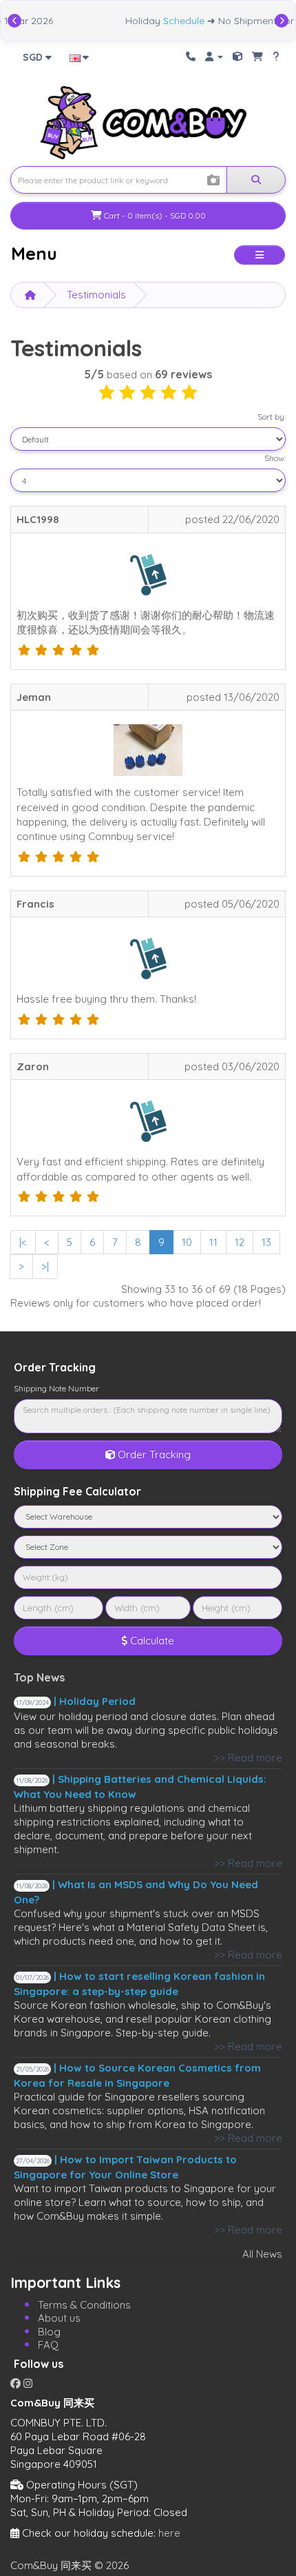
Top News (39, 1677)
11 (213, 1242)
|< (23, 1242)
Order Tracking (153, 1454)
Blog (49, 2332)
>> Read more (248, 1758)
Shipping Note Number (56, 1388)
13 (266, 1242)
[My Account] (214, 56)
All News (262, 2254)
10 (187, 1242)
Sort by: (272, 417)
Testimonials (96, 295)
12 (240, 1242)
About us (59, 2318)
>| (45, 1266)
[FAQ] (276, 56)
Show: (275, 458)
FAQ (48, 2345)
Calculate (151, 1640)
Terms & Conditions (84, 2305)
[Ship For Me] (237, 56)
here (169, 2533)
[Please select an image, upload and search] (213, 181)
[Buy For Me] (257, 56)
